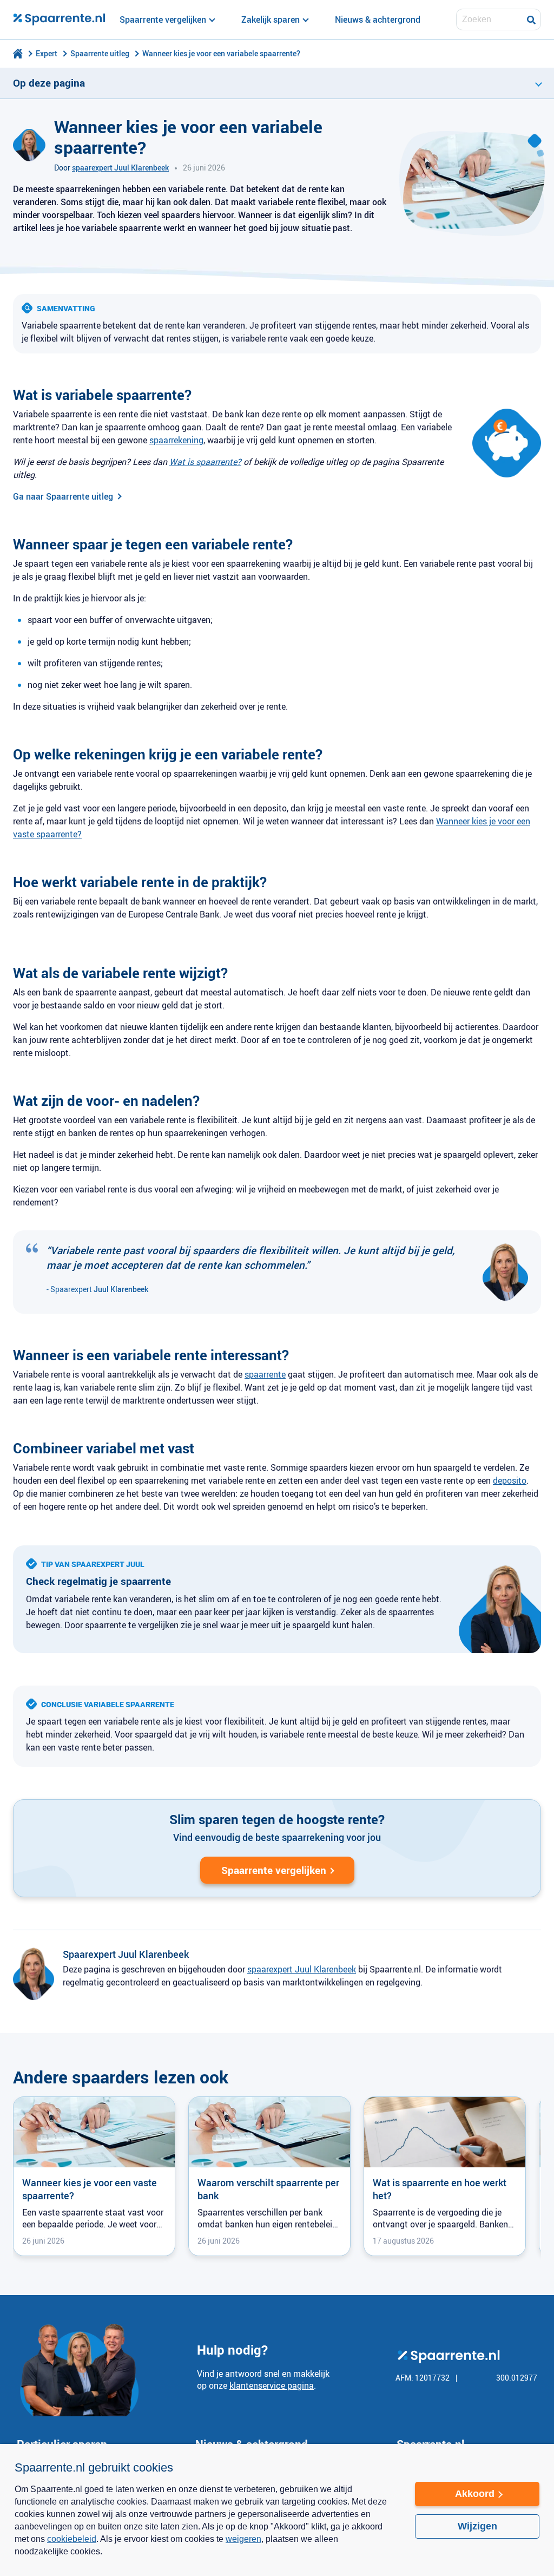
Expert (47, 53)
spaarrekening (176, 440)
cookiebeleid (72, 2539)
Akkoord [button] (475, 2494)
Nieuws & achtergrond (378, 19)
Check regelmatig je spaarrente (98, 1581)
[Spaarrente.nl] (59, 19)
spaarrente (265, 1374)
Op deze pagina (49, 83)
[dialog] (277, 2510)
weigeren (243, 2539)
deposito (510, 1480)
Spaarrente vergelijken (274, 1870)
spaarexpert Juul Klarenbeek (120, 168)
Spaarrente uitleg (100, 53)
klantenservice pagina (272, 2385)
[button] (204, 2559)
